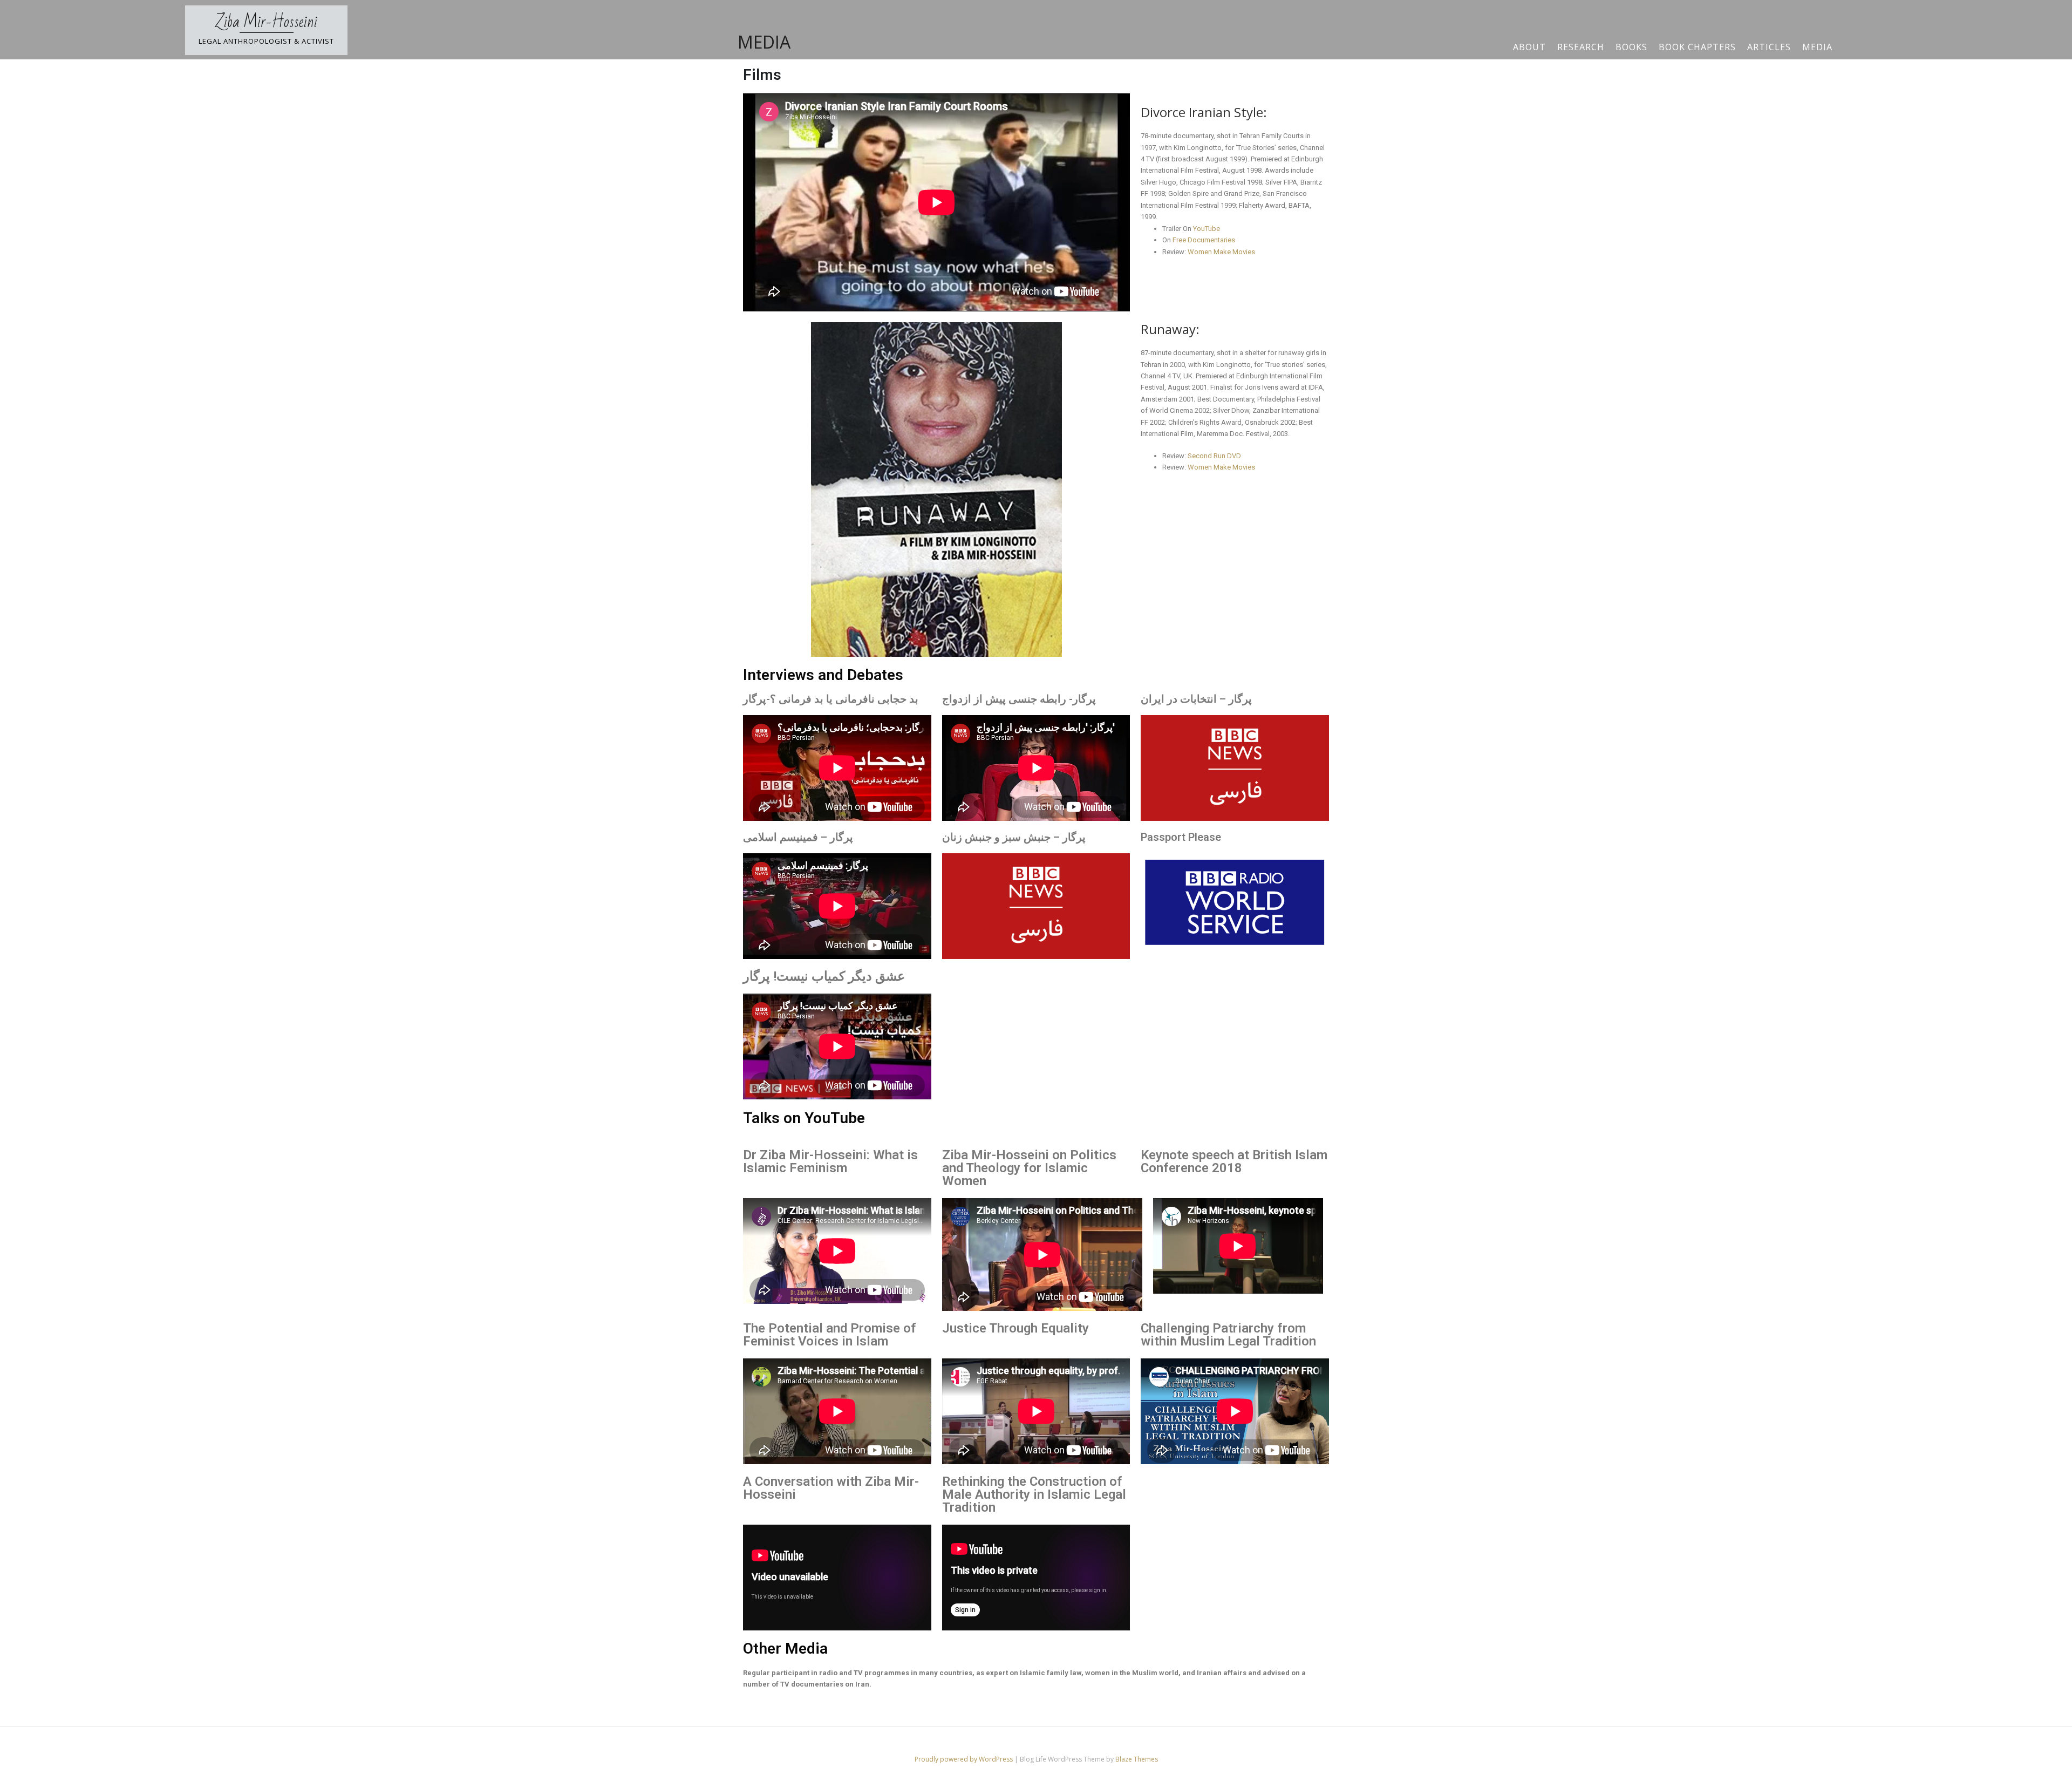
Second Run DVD (1214, 456)
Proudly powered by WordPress (965, 1759)
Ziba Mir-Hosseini (267, 22)
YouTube (1207, 229)
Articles (1769, 47)
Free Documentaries (1204, 240)
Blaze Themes (1137, 1759)
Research (1581, 47)
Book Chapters (1697, 47)
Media (1817, 47)
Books (1631, 47)
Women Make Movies (1221, 252)
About (1529, 47)
